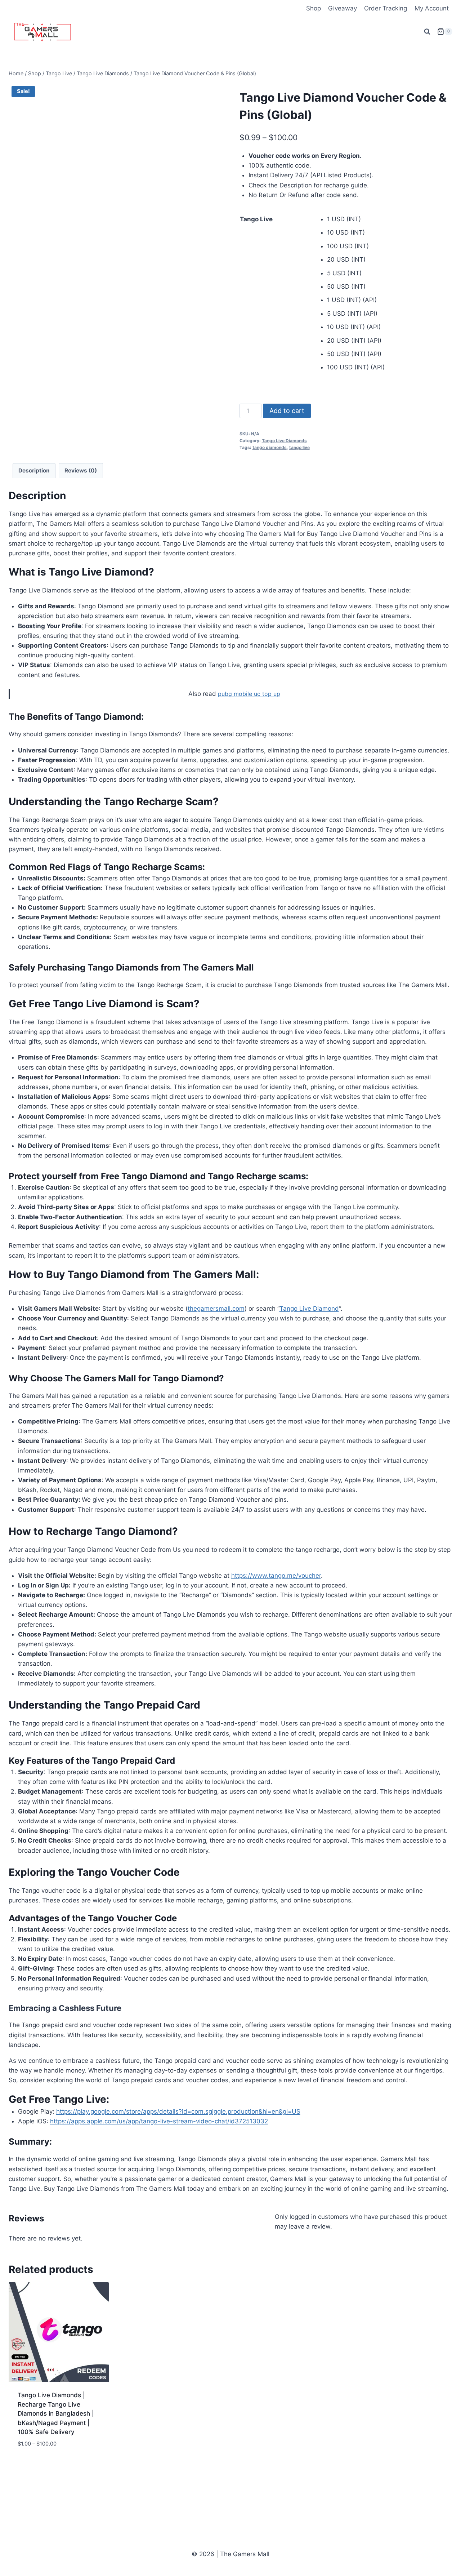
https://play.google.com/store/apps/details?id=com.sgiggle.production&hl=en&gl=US (178, 2111)
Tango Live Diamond (309, 1309)
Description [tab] (34, 470)
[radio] (390, 219)
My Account (432, 8)
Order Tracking (386, 8)
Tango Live (256, 219)
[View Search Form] (427, 32)
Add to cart (287, 411)
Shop (314, 8)
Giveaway (343, 8)
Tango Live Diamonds (284, 441)
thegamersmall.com (216, 1309)
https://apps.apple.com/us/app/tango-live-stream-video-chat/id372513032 (159, 2121)
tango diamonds (270, 447)
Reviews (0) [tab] (81, 470)
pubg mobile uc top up (249, 694)
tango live (299, 447)
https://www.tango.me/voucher (276, 1576)
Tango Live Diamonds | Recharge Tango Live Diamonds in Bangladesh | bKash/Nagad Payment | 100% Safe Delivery (56, 2413)
